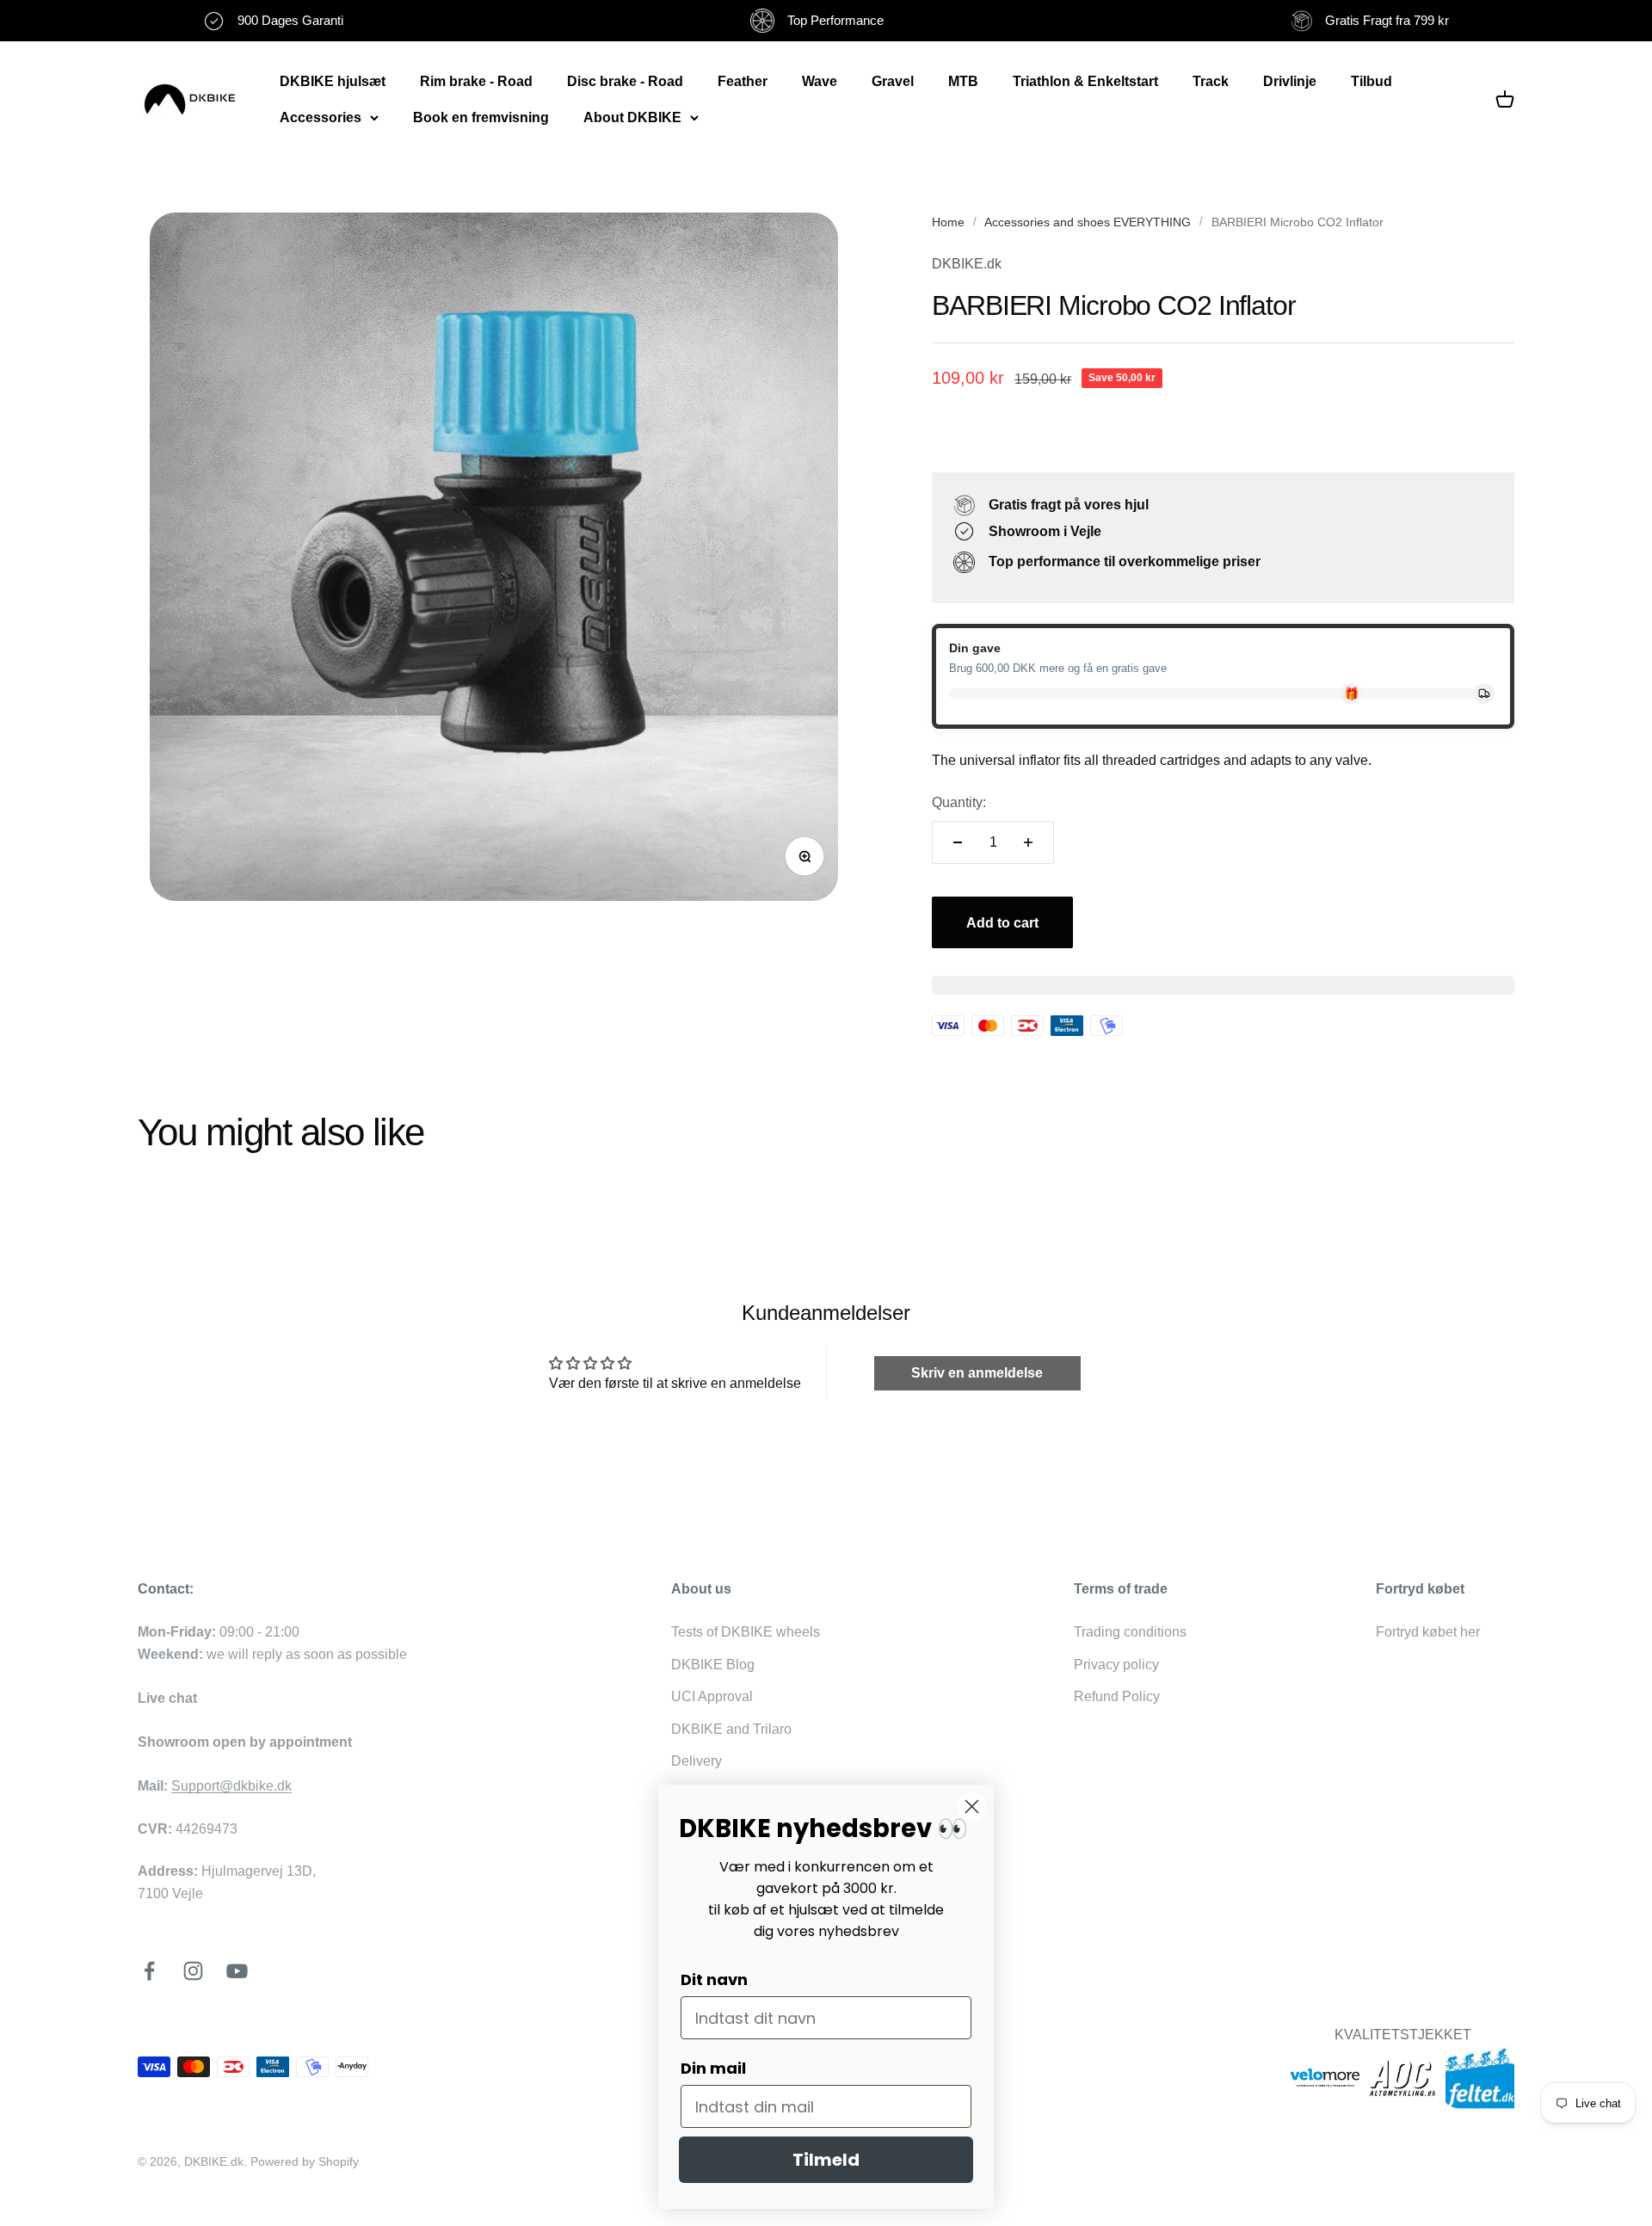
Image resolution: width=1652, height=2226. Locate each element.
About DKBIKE (632, 117)
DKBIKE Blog (713, 1665)
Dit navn (714, 1979)
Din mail (713, 2068)
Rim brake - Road (476, 81)
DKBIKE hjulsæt (333, 81)
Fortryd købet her (1428, 1632)
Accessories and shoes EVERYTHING (1088, 222)
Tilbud (1372, 81)
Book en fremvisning (481, 117)
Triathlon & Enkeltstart (1085, 81)
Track (1211, 81)
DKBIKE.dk (967, 264)
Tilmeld (826, 2160)
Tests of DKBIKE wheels (746, 1632)
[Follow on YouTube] (237, 1971)
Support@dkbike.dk (231, 1786)
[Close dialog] (972, 1807)
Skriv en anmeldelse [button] (977, 1373)
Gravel (893, 81)
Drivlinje (1290, 81)
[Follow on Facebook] (149, 1971)
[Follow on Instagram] (193, 1971)
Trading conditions (1130, 1632)
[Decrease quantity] (958, 842)
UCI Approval (712, 1696)
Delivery (697, 1761)
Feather (743, 81)
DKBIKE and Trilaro (731, 1729)
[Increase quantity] (1028, 842)
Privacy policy (1116, 1665)
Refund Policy (1117, 1696)
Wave (820, 81)
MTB (963, 81)
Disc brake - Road (625, 81)
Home (948, 222)
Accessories (321, 117)
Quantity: (959, 802)
